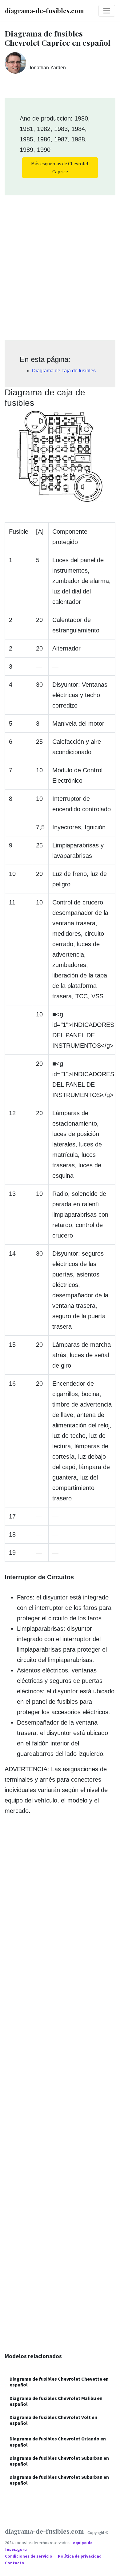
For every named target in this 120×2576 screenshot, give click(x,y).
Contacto (15, 2563)
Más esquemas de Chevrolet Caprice (60, 167)
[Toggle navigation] (107, 11)
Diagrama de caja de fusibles (64, 371)
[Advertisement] (60, 266)
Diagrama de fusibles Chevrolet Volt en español (53, 2420)
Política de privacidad (80, 2556)
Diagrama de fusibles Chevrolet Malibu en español (56, 2401)
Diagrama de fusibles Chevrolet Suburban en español (59, 2461)
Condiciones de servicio (29, 2556)
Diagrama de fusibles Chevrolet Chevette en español (59, 2382)
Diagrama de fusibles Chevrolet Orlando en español (58, 2442)
